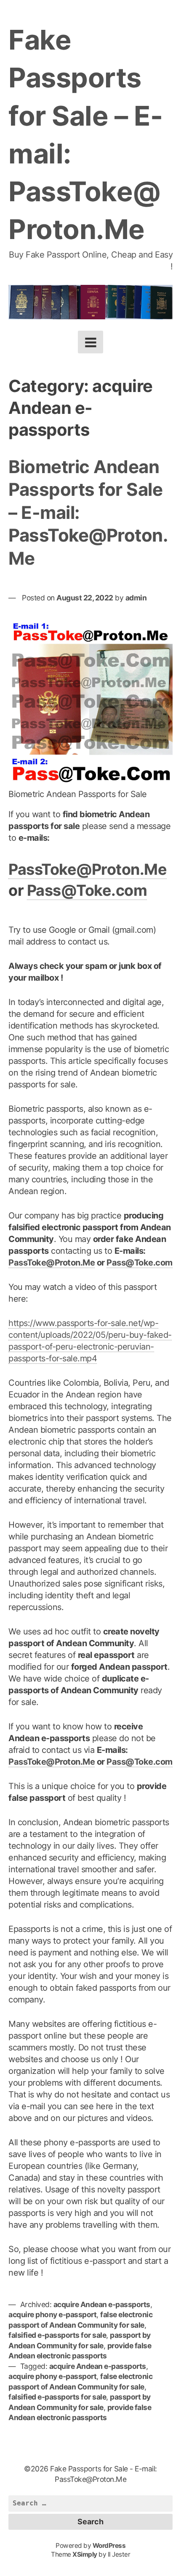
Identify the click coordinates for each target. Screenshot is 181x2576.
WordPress (109, 2546)
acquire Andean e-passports (102, 2304)
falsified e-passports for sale (57, 2335)
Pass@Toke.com (87, 890)
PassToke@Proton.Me (88, 869)
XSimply (85, 2554)
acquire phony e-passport (52, 2314)
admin (136, 598)
